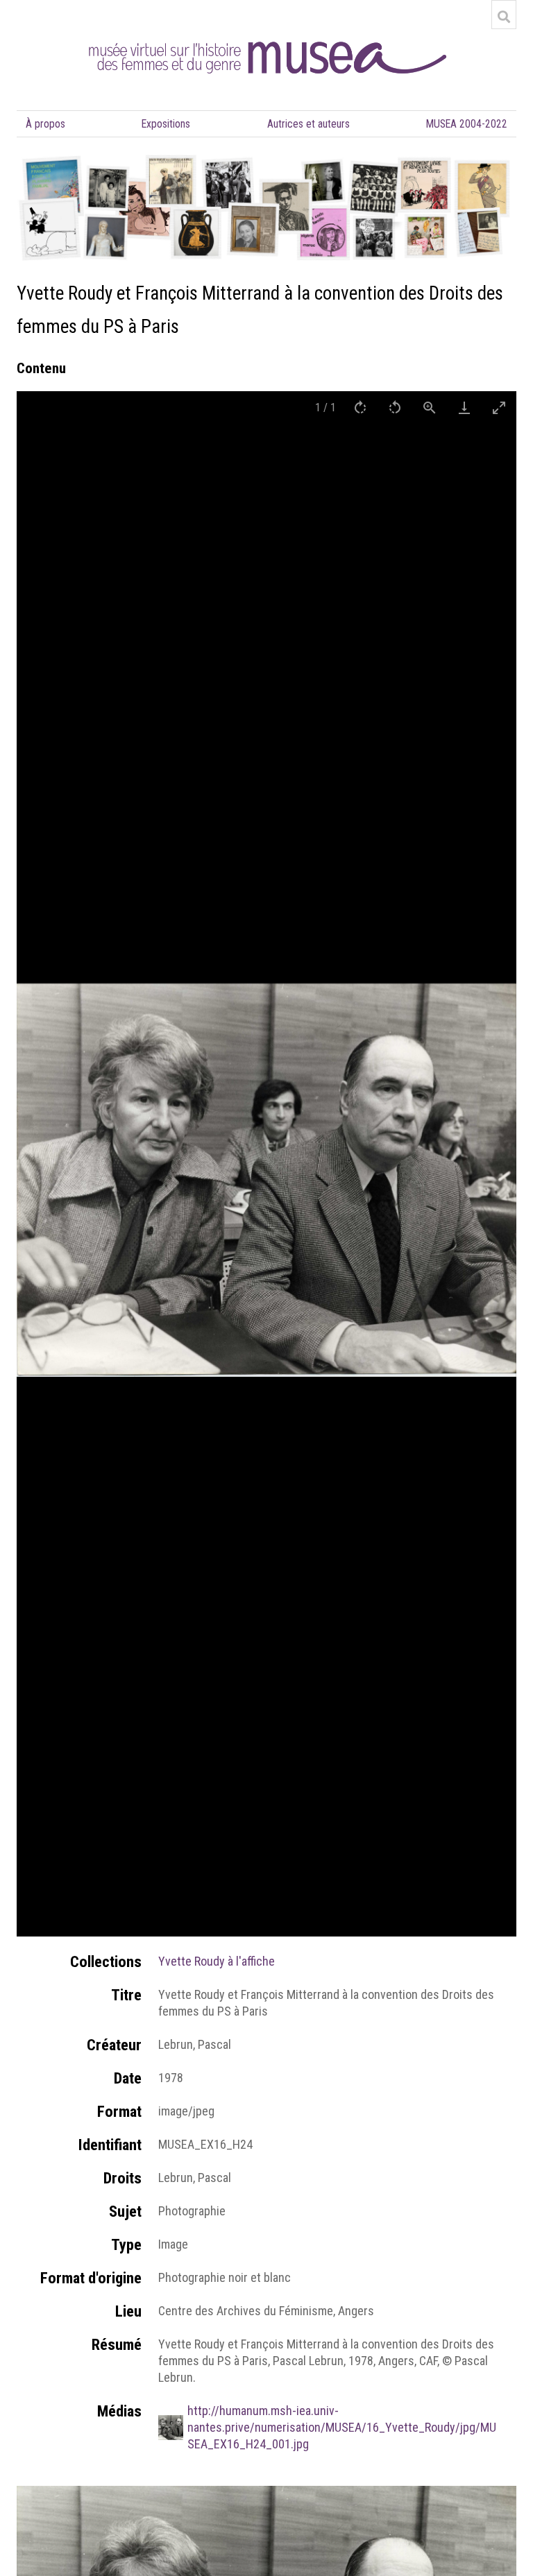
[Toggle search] (504, 17)
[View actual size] (430, 407)
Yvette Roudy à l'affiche (217, 1961)
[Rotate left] (395, 407)
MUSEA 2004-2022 (467, 124)
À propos (45, 124)
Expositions (166, 124)
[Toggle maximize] (499, 407)
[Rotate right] (360, 407)
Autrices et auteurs (308, 124)
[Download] (464, 407)
